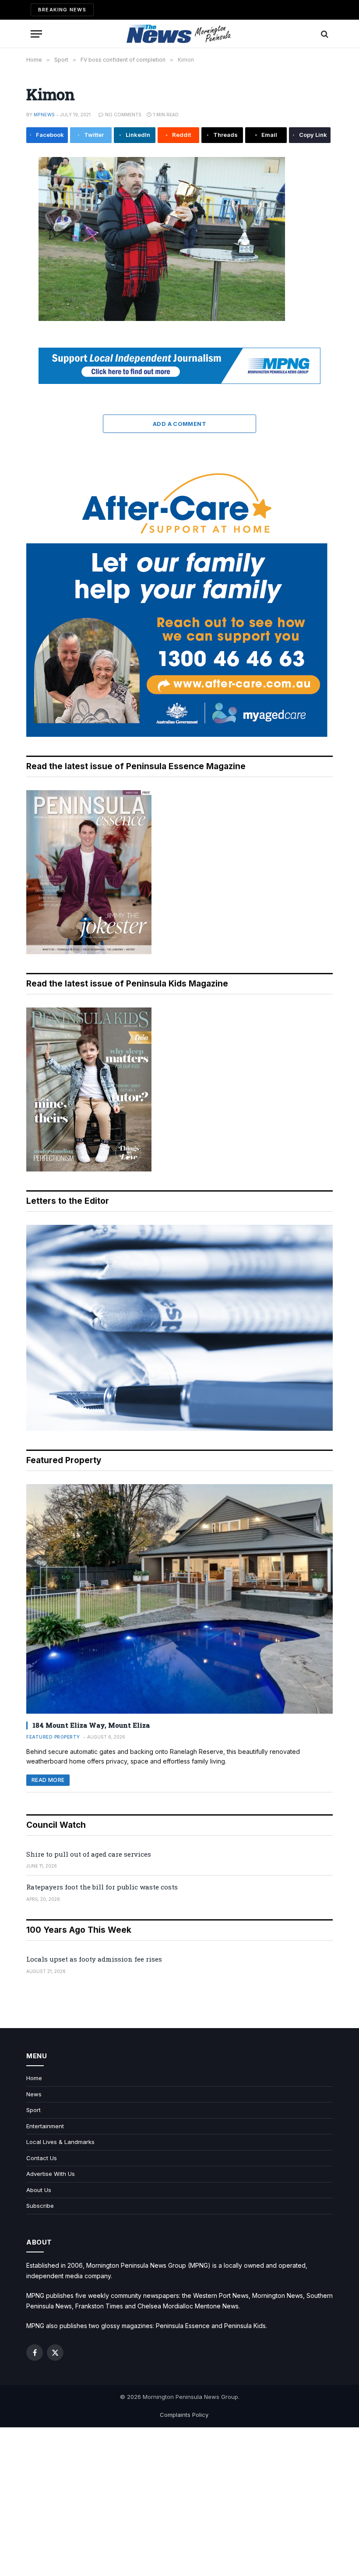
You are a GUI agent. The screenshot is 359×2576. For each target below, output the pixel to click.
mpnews (44, 115)
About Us (39, 2190)
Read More (48, 1780)
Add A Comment (179, 424)
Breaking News (62, 10)
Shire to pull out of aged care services (89, 1854)
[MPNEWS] (179, 34)
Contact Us (42, 2158)
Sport (33, 2110)
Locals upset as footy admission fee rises (94, 1959)
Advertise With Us (51, 2174)
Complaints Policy (184, 2415)
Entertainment (45, 2126)
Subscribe (40, 2206)
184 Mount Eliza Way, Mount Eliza (91, 1725)
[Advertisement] (179, 2502)
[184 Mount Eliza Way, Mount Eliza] (179, 1599)
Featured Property (53, 1737)
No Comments (123, 115)
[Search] (324, 34)
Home (34, 2078)
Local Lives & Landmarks (60, 2142)
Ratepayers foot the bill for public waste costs (102, 1887)
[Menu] (36, 34)
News (34, 2094)
